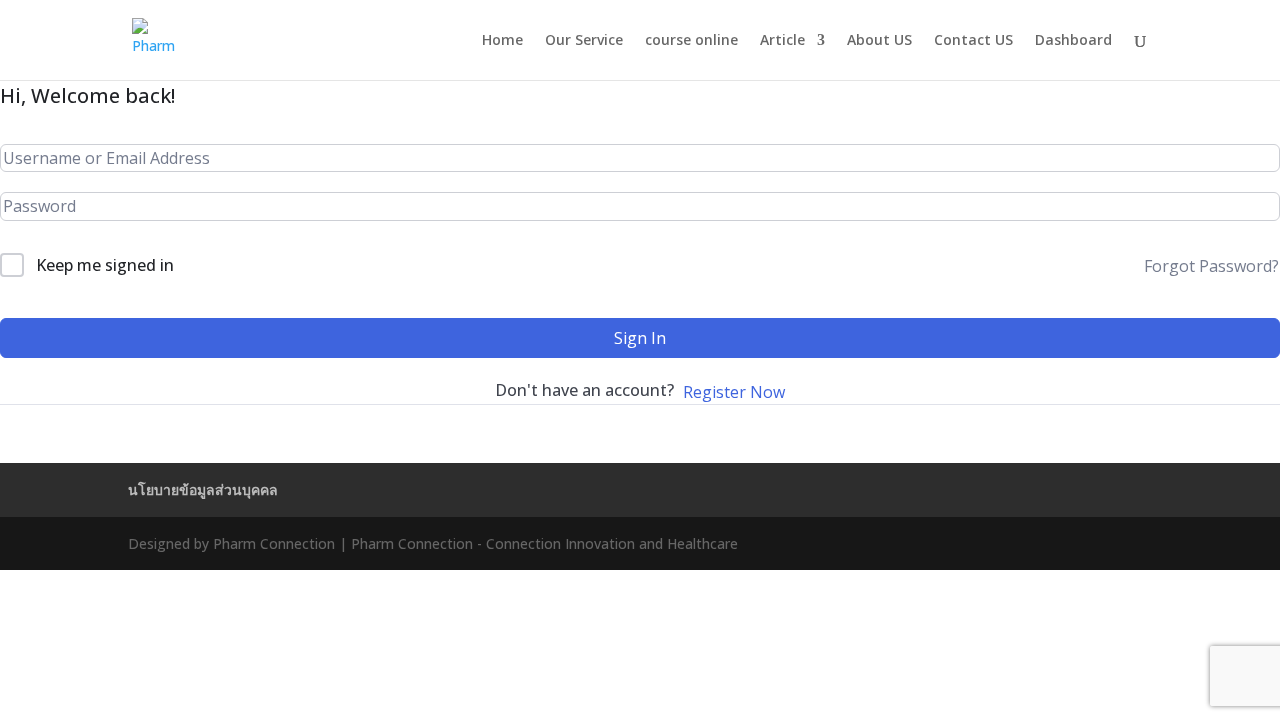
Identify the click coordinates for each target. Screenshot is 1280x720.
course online (691, 41)
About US (879, 41)
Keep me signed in (105, 265)
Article (782, 41)
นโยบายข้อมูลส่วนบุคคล (203, 489)
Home (502, 41)
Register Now (734, 392)
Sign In (640, 338)
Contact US (973, 41)
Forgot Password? (1211, 266)
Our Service (584, 41)
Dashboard (1073, 41)
